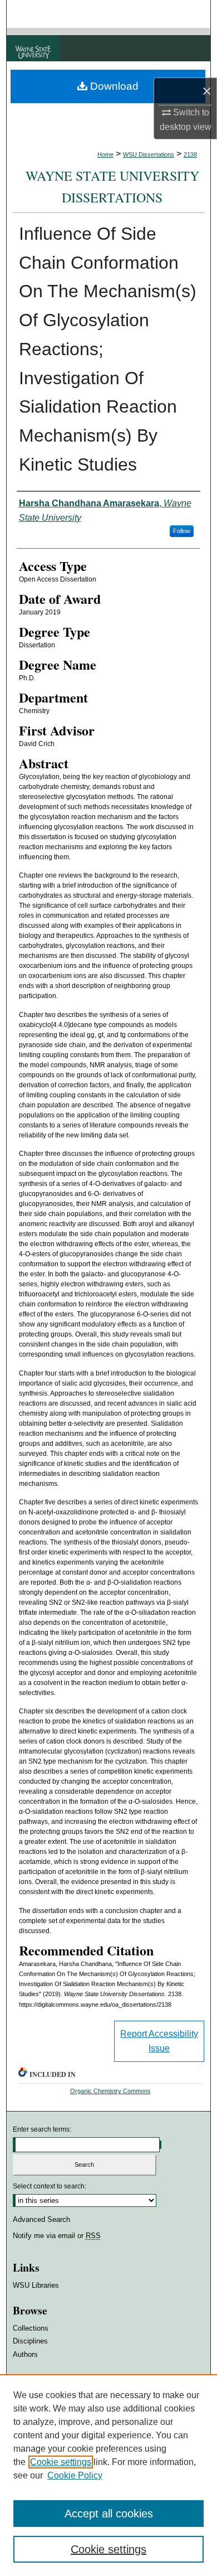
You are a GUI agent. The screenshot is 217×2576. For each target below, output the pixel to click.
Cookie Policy (75, 2475)
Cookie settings (61, 2462)
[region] (108, 2475)
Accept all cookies (109, 2514)
